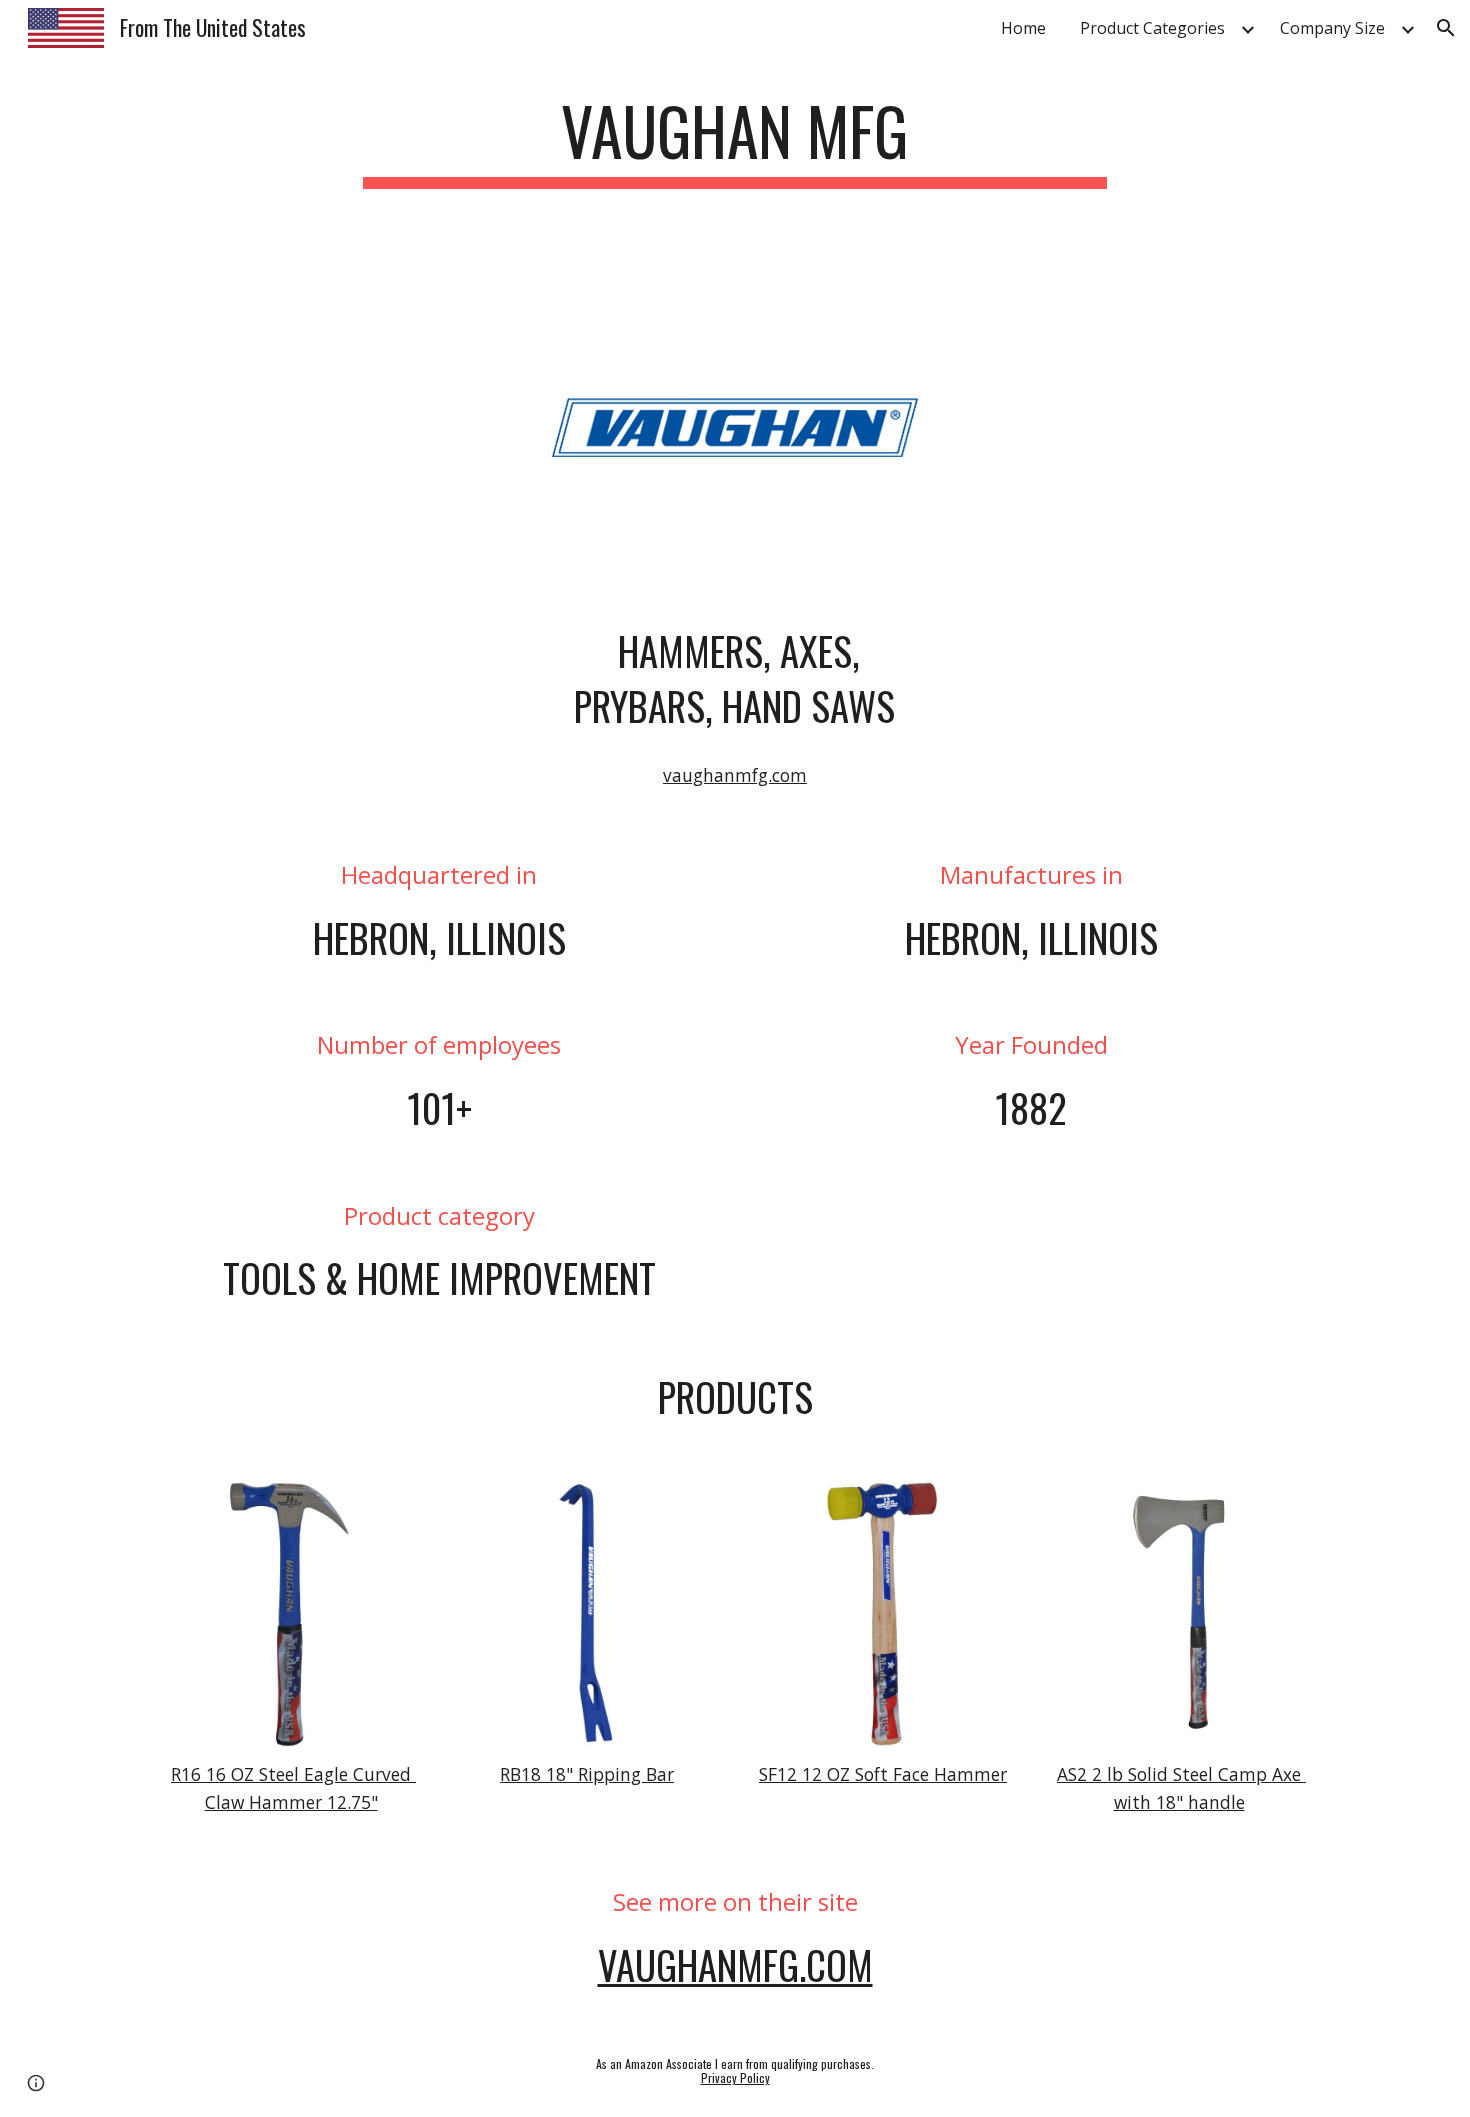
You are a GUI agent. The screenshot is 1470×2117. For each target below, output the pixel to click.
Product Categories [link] (1152, 28)
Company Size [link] (1332, 28)
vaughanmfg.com (735, 775)
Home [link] (1023, 28)
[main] (735, 140)
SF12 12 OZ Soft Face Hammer (883, 1774)
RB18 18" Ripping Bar (587, 1774)
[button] (1446, 28)
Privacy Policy (735, 2077)
